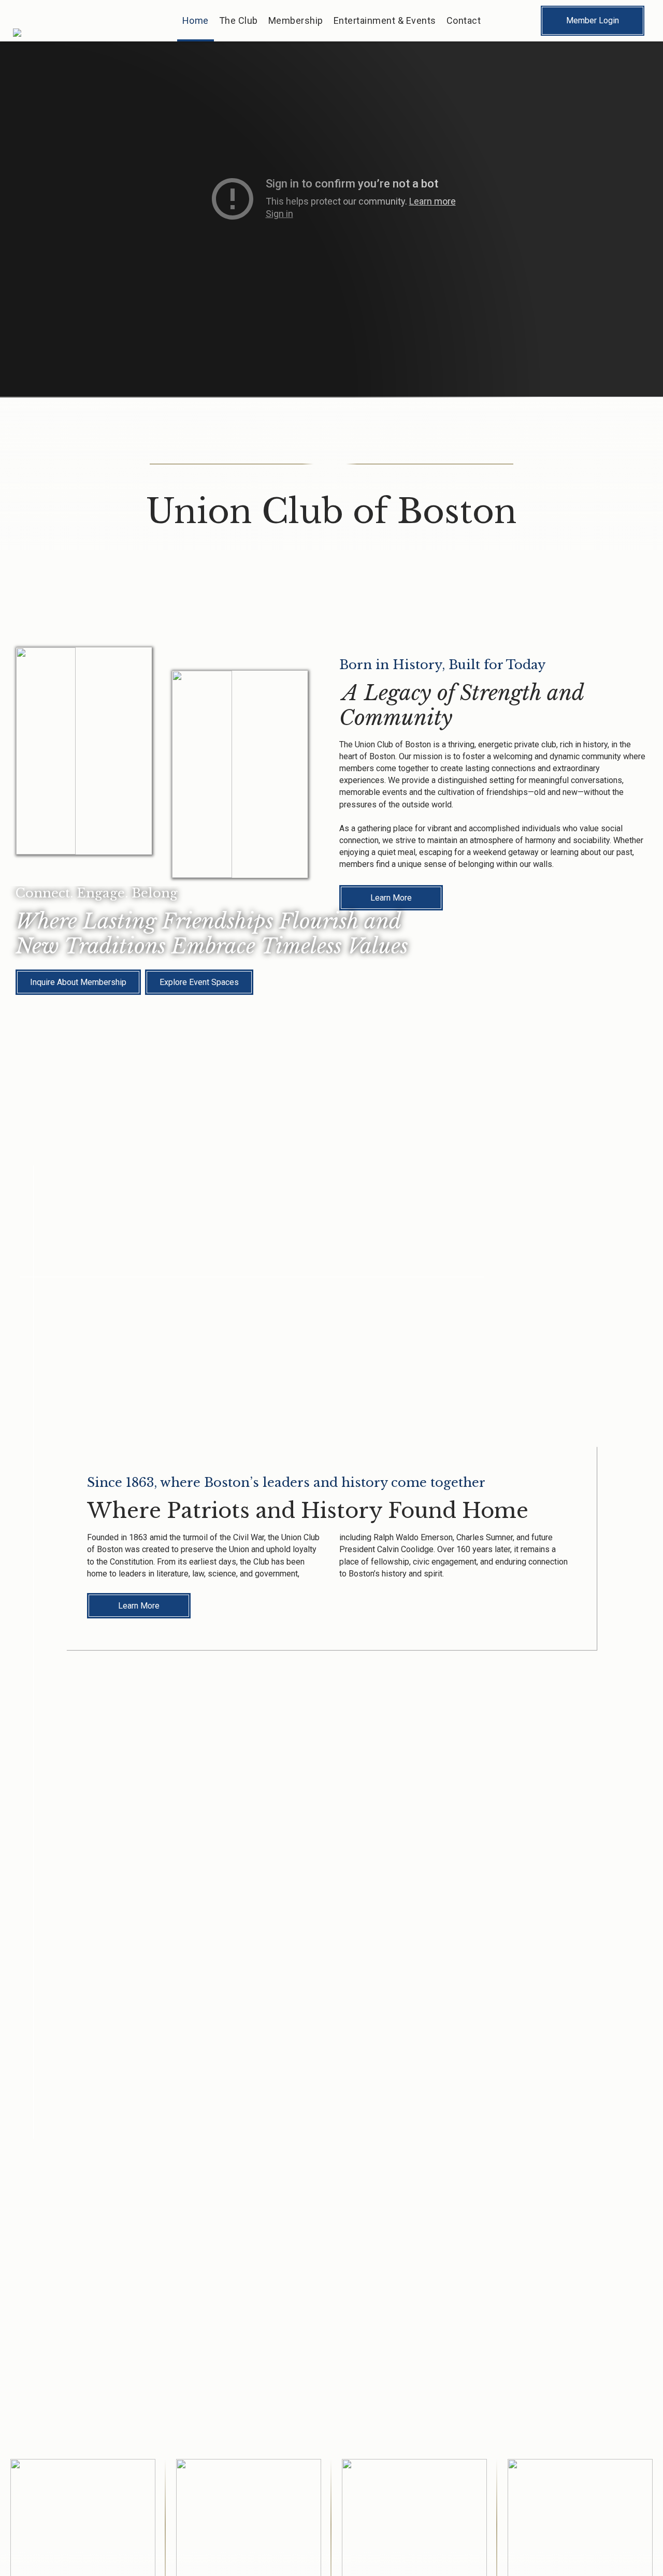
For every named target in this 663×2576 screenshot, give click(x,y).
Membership (296, 20)
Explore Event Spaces (199, 982)
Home (196, 20)
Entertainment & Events (385, 20)
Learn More (139, 1606)
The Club (239, 20)
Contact (464, 20)
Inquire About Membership (78, 982)
